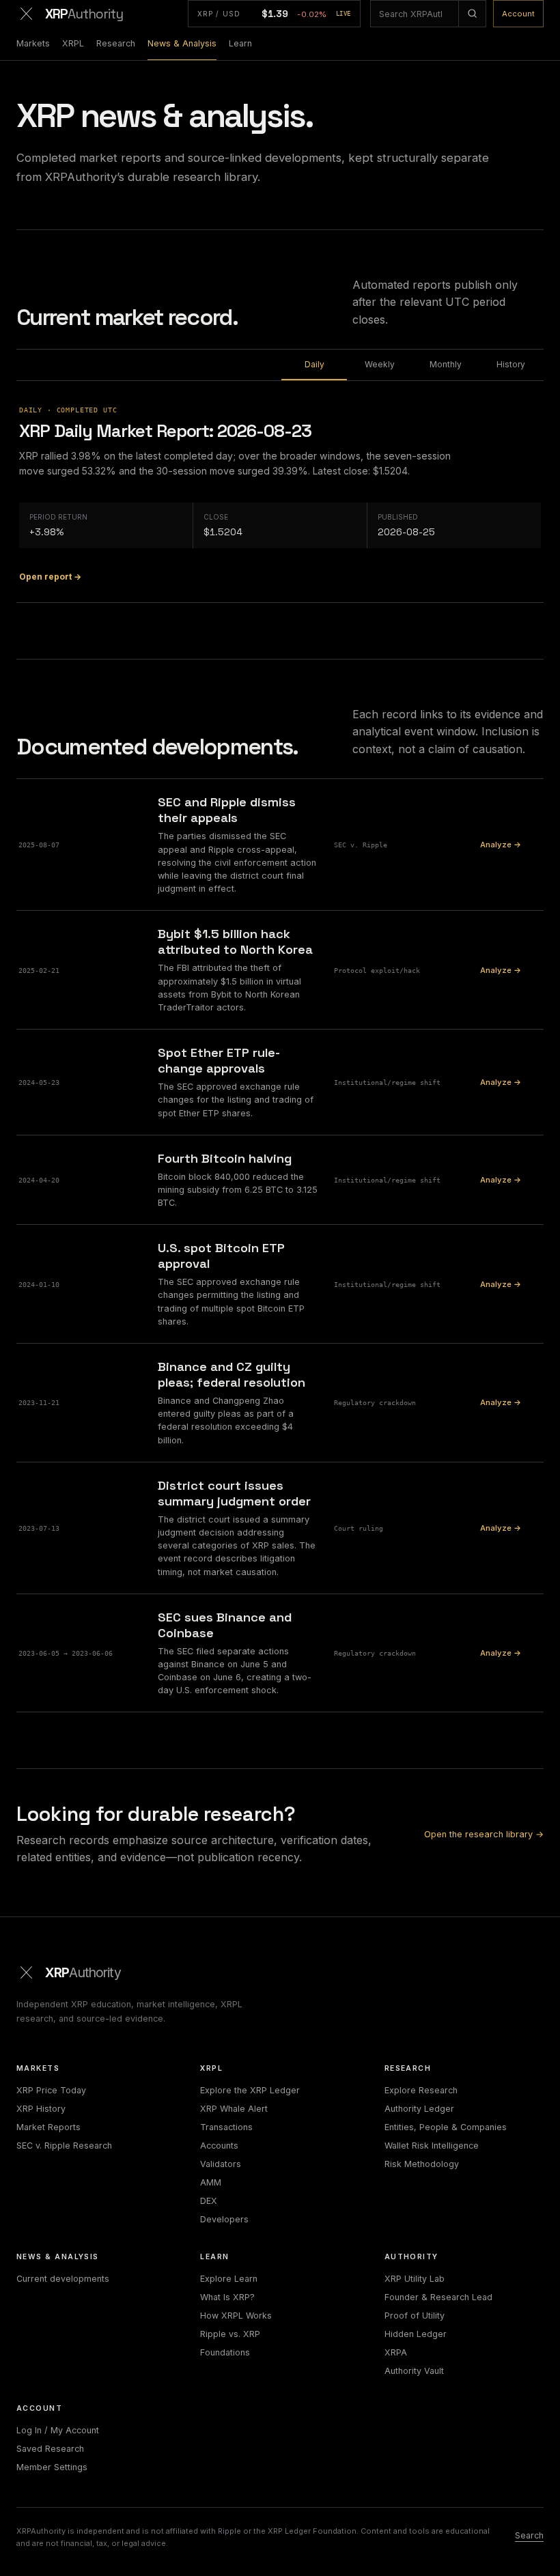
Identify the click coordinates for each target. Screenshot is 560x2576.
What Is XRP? (227, 2297)
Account (518, 14)
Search (529, 2535)
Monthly (446, 364)
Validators (221, 2164)
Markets (33, 43)
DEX (209, 2201)
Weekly (380, 364)
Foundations (225, 2352)
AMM (211, 2182)
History (511, 364)
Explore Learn (229, 2279)
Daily (314, 364)
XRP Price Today (51, 2090)
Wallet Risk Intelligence (432, 2146)
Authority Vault (414, 2371)
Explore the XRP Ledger (250, 2090)
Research (116, 43)
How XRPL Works (236, 2316)
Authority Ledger (419, 2109)
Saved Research (50, 2449)
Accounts (219, 2146)
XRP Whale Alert (234, 2109)
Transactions (226, 2127)
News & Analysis (182, 43)
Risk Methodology (422, 2164)
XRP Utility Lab (415, 2279)
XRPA (396, 2352)
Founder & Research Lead (438, 2297)
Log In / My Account (58, 2430)
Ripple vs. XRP (230, 2334)
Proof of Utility (415, 2316)
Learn (240, 43)
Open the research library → (484, 1834)
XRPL (73, 43)
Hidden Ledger (416, 2334)
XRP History (41, 2109)
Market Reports (48, 2127)
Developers (224, 2219)
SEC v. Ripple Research (64, 2146)
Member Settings (52, 2467)
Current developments (63, 2279)
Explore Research (421, 2090)
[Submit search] (472, 14)
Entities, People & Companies (446, 2127)
